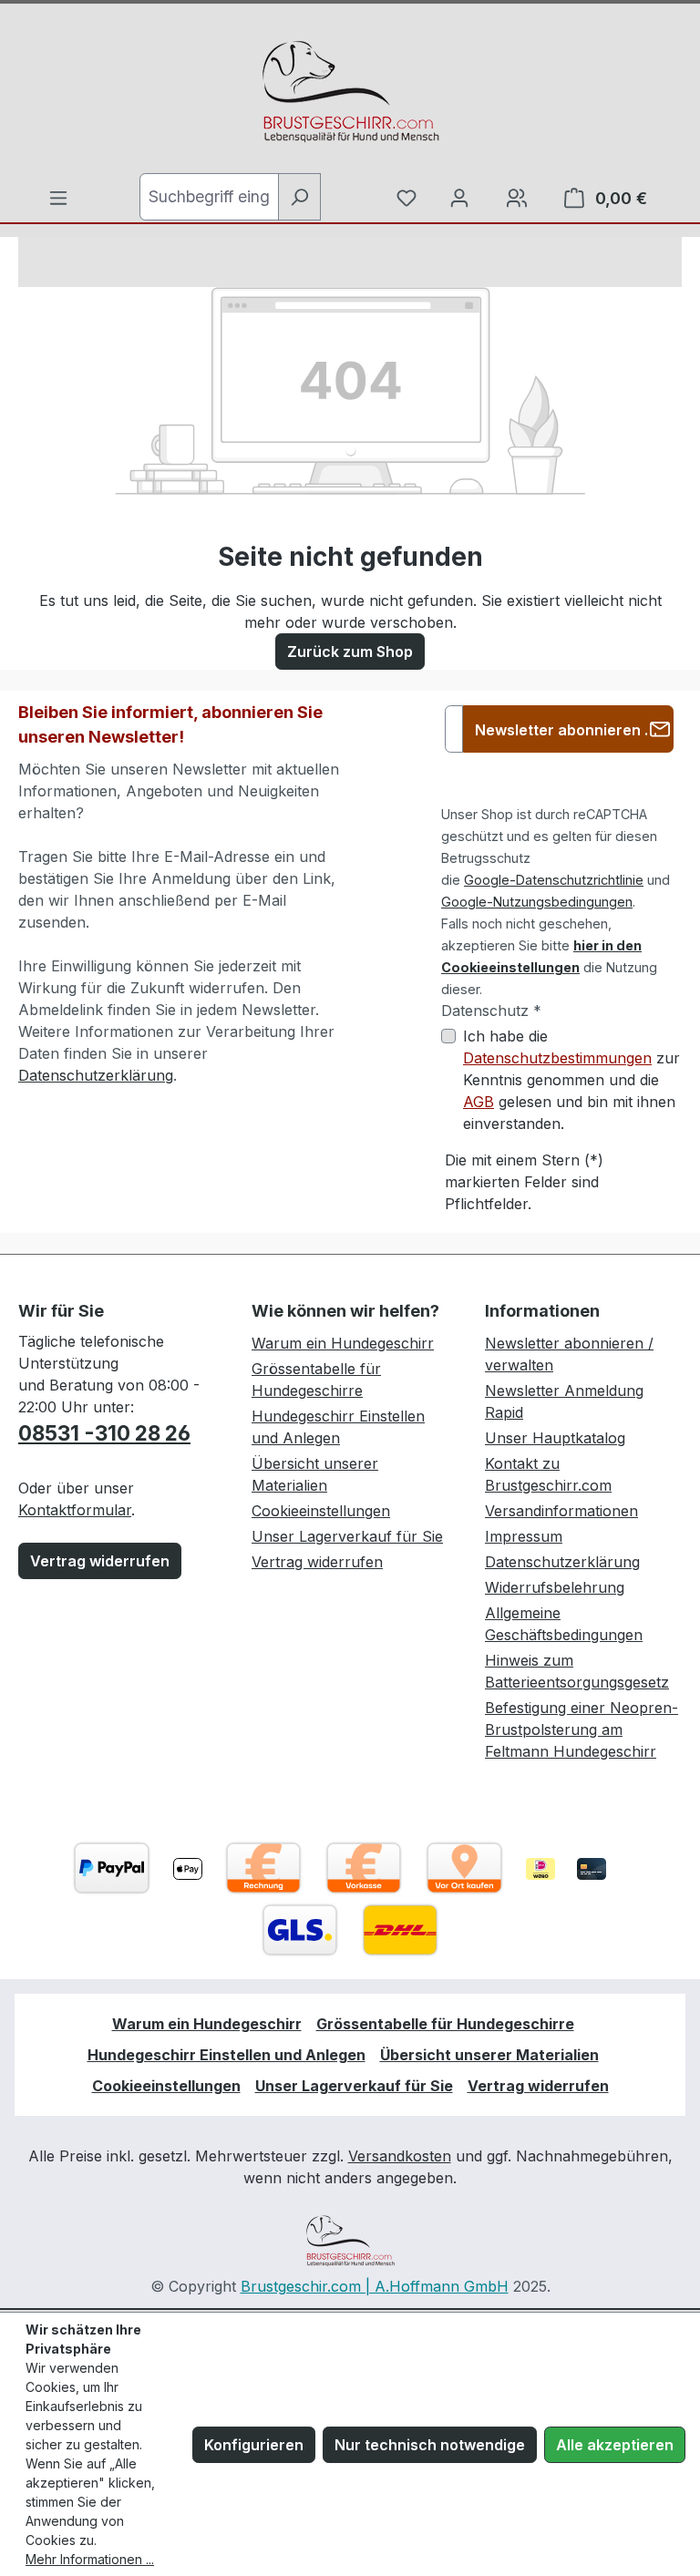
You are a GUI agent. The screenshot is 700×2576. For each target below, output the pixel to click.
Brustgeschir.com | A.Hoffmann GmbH (375, 2286)
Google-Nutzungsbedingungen (537, 902)
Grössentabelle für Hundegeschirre (445, 2024)
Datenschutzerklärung (96, 1075)
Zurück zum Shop (350, 652)
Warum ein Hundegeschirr (343, 1343)
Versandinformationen (561, 1511)
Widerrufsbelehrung (555, 1587)
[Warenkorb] (517, 198)
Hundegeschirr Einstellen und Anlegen (226, 2055)
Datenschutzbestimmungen (557, 1058)
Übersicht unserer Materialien (489, 2055)
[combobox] (209, 197)
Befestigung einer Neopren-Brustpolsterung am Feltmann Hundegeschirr (582, 1729)
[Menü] (58, 198)
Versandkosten (400, 2156)
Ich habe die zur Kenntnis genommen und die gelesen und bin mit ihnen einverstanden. (571, 1080)
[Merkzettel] (407, 198)
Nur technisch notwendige (430, 2445)
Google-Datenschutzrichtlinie (554, 880)
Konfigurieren (254, 2445)
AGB (479, 1102)
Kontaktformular (75, 1510)
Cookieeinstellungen (321, 1511)
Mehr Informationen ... (90, 2559)
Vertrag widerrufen (100, 1561)
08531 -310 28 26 (104, 1433)
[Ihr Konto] (459, 198)
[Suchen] (299, 197)
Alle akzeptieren (615, 2445)
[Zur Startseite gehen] (350, 92)
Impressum (524, 1536)
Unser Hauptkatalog (555, 1438)
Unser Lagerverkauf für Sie (347, 1536)
